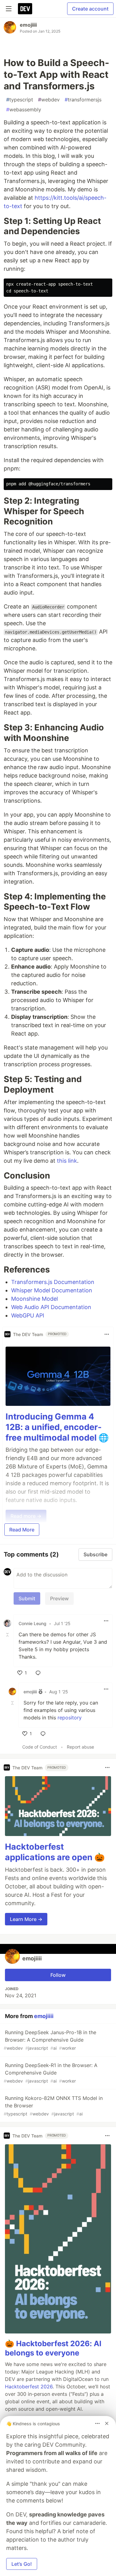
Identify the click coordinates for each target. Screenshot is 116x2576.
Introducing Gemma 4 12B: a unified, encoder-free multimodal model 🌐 (57, 1427)
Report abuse (80, 1747)
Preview (59, 1598)
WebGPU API (28, 1315)
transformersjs (83, 100)
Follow (58, 1975)
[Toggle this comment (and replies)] (8, 1634)
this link (67, 1161)
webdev (49, 100)
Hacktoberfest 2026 (29, 2387)
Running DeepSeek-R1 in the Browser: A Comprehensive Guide (51, 2073)
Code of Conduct (40, 1747)
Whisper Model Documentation (52, 1290)
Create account (90, 9)
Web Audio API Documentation (51, 1307)
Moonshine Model (34, 1299)
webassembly (24, 109)
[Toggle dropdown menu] (107, 1334)
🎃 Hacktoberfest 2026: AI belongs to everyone (53, 2348)
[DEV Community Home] (25, 9)
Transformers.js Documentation (53, 1282)
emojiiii (28, 25)
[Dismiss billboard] (107, 2423)
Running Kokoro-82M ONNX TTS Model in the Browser (53, 2106)
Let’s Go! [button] (22, 2564)
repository (70, 1718)
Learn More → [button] (26, 1919)
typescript (20, 100)
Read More (22, 1530)
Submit (27, 1598)
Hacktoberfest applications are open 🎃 (55, 1852)
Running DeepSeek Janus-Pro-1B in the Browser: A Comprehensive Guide (50, 2040)
